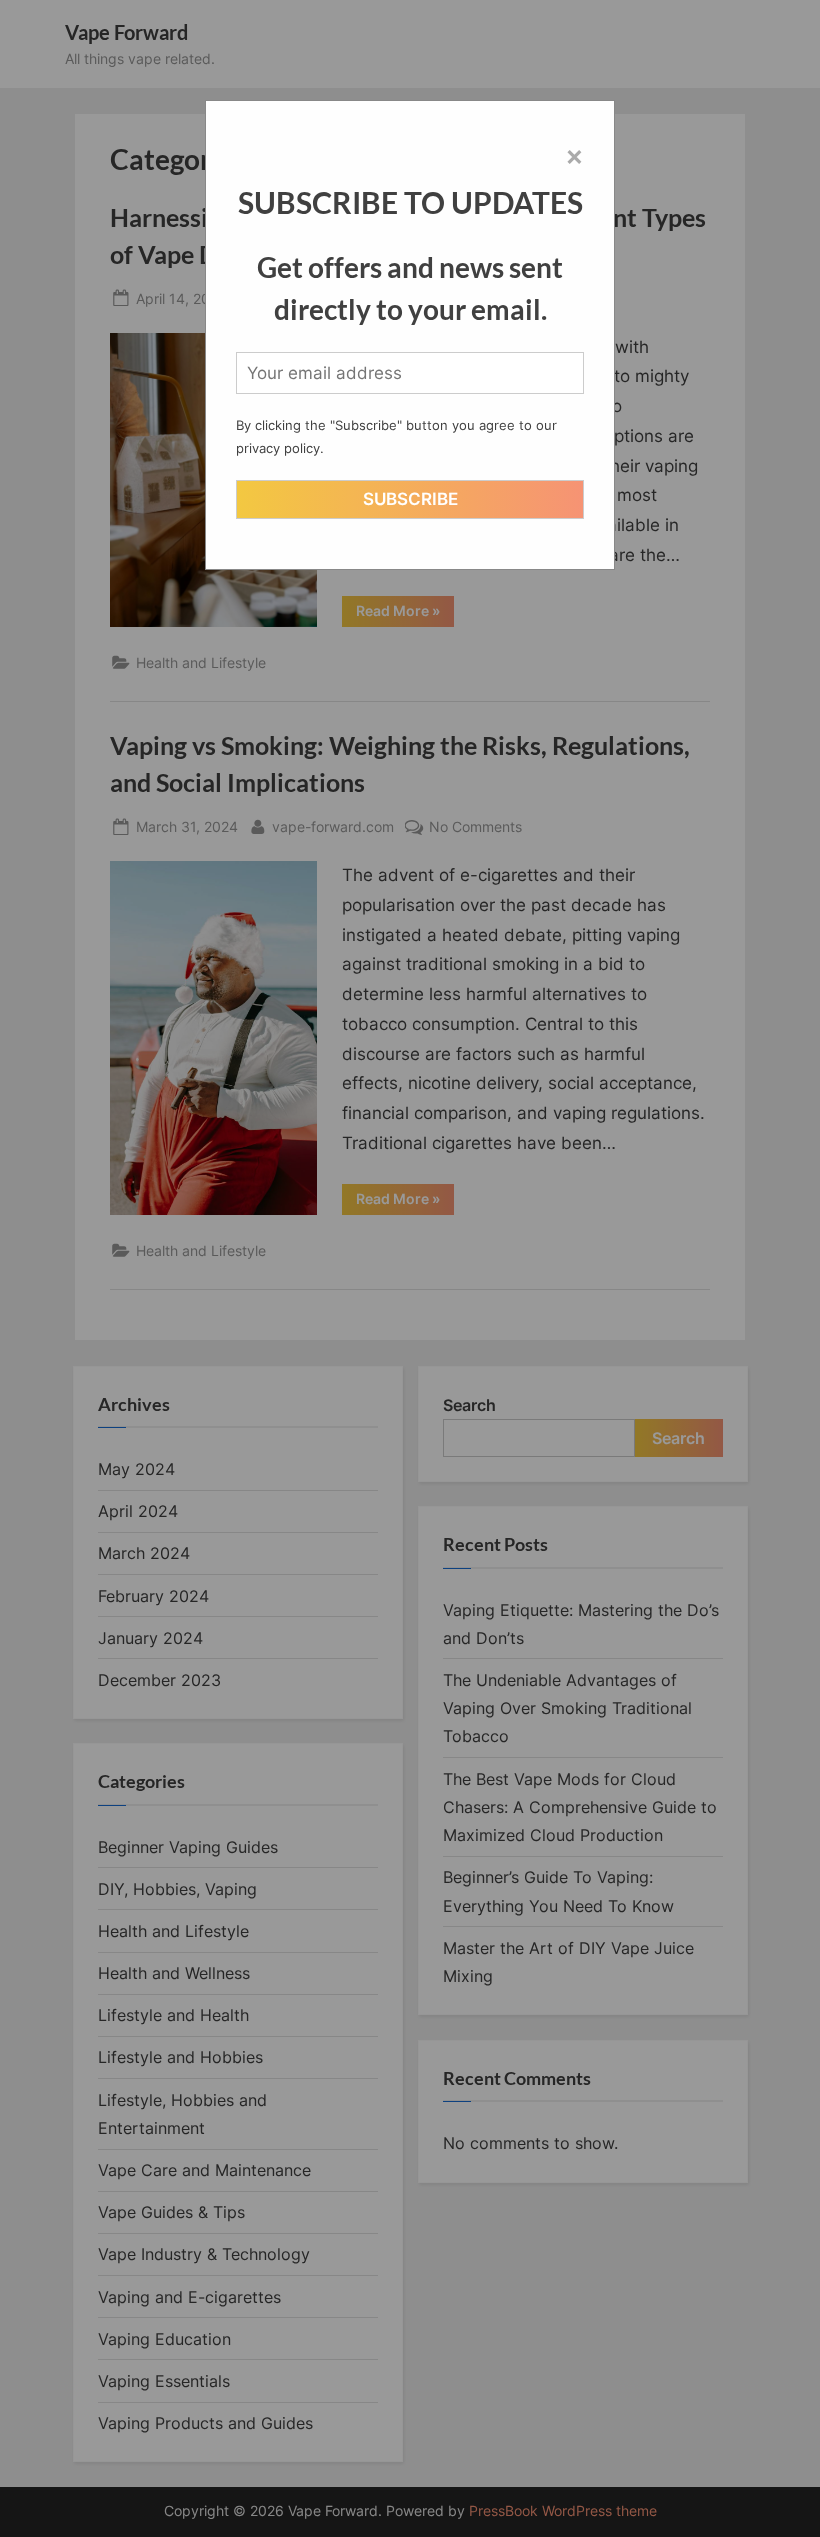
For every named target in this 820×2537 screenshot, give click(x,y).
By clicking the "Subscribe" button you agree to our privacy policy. (396, 436)
